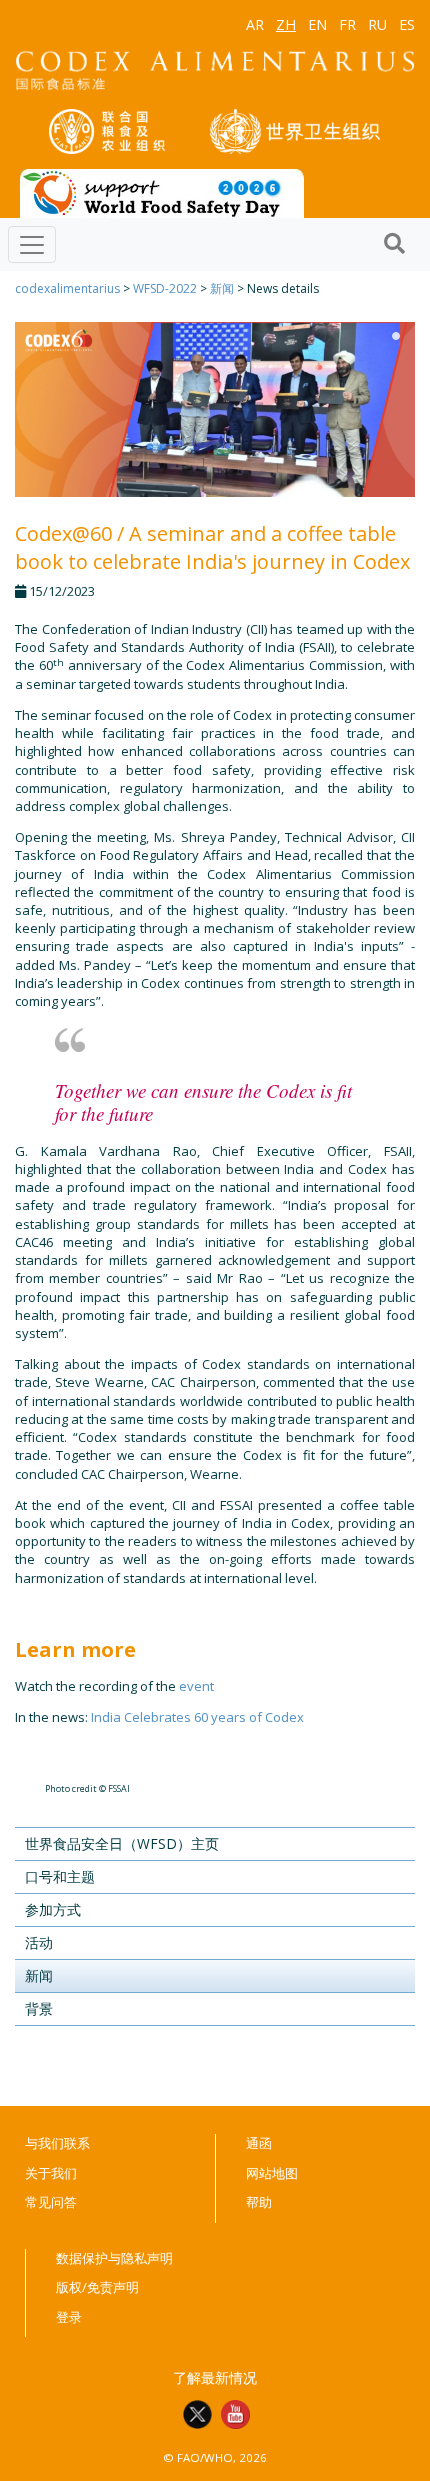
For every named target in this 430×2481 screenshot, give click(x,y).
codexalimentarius (67, 288)
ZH (286, 24)
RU (377, 24)
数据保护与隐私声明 (114, 2258)
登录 (69, 2317)
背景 (39, 2008)
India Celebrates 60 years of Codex (197, 1717)
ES (407, 24)
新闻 (222, 288)
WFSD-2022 (165, 288)
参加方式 (53, 1909)
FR (347, 24)
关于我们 (51, 2173)
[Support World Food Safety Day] (162, 192)
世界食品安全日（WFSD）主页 (122, 1843)
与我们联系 (57, 2143)
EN (317, 24)
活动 (39, 1942)
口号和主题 (60, 1876)
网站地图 (272, 2173)
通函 (259, 2143)
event (196, 1686)
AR (255, 24)
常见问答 (51, 2202)
